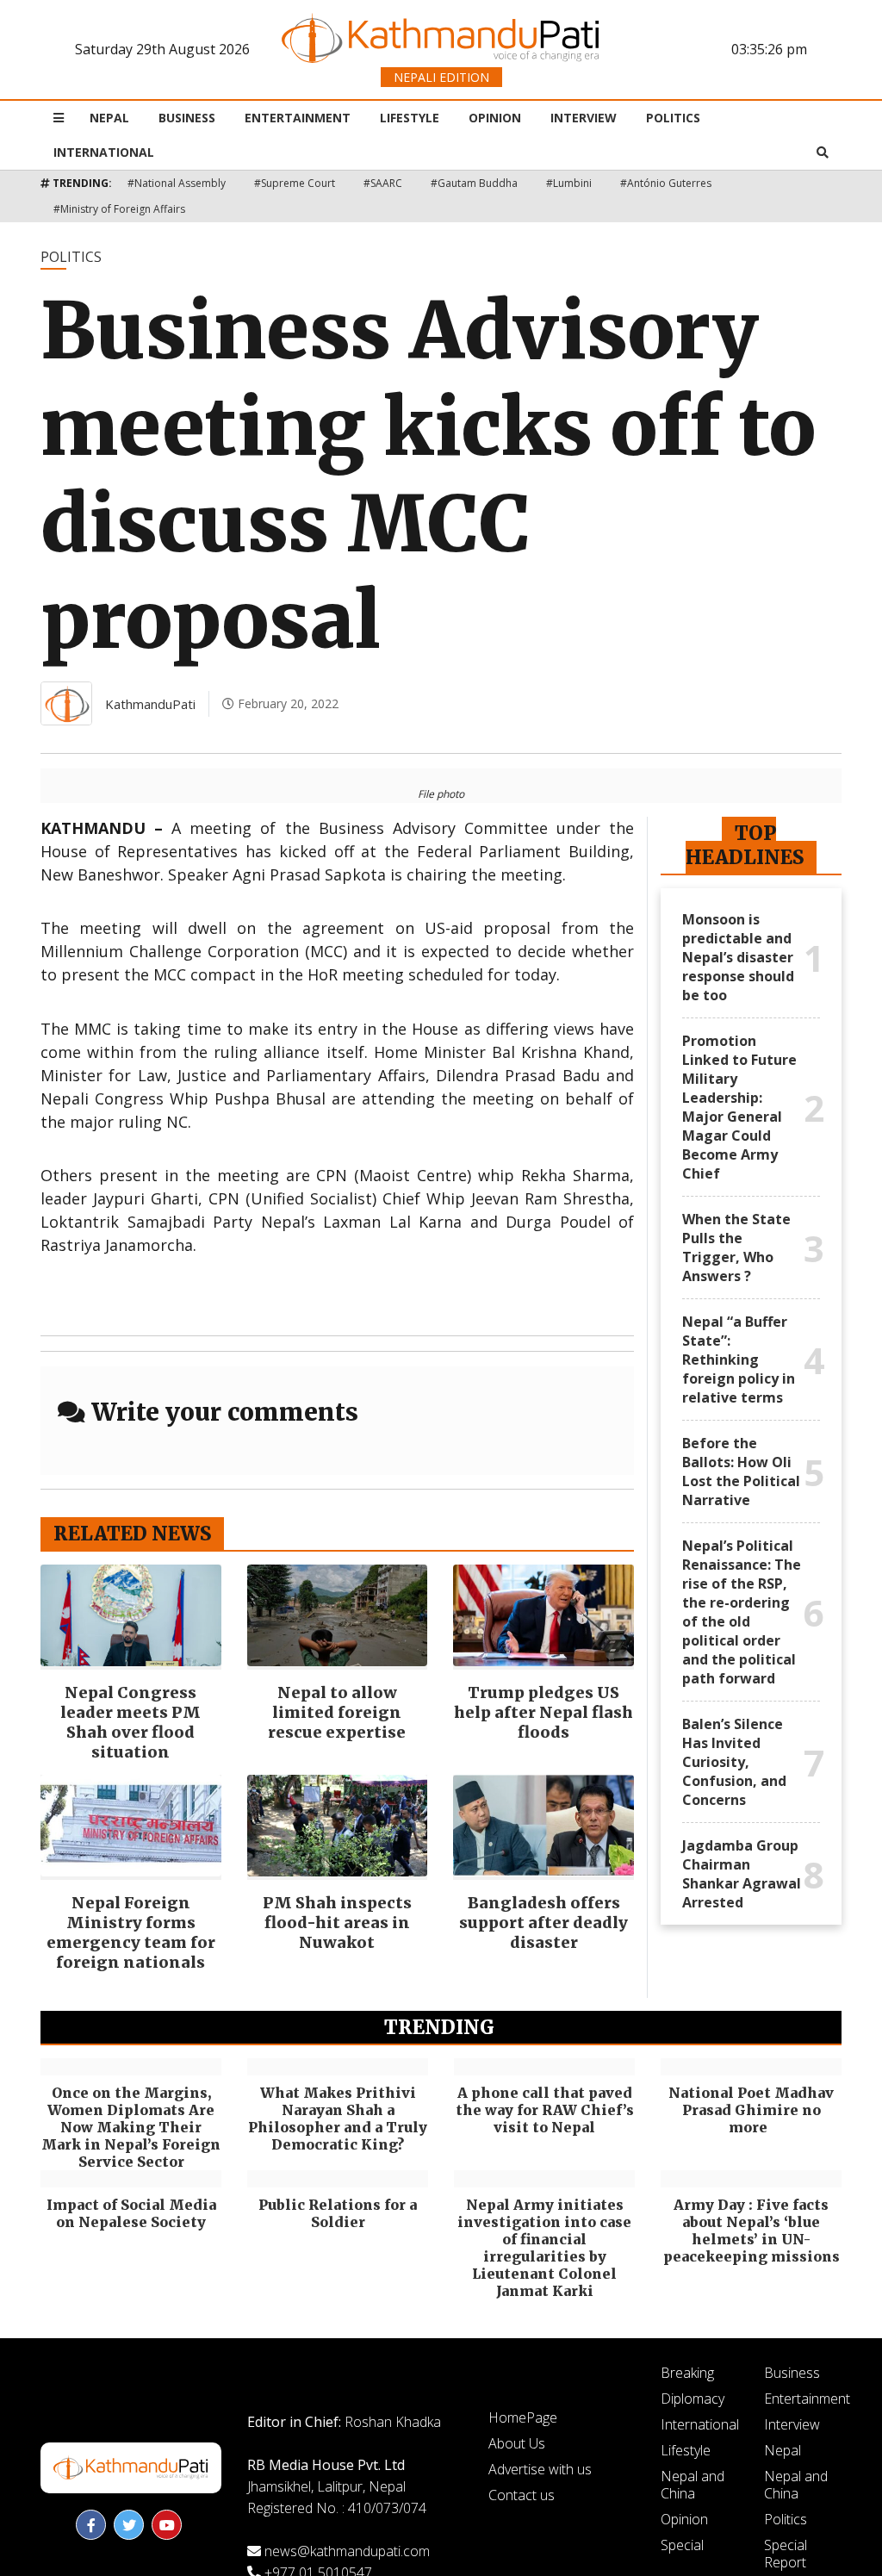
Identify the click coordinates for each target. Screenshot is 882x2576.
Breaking (687, 2373)
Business (187, 118)
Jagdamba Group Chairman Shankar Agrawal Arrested (742, 1874)
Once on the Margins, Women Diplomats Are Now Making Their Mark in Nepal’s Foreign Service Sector (131, 2127)
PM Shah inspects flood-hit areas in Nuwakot (337, 1923)
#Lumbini (569, 183)
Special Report (786, 2554)
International (104, 152)
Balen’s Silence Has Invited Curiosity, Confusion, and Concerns (734, 1762)
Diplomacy (693, 2399)
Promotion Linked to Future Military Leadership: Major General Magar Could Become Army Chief (739, 1107)
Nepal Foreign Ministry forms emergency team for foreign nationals (131, 1932)
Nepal (109, 118)
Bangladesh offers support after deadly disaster (543, 1923)
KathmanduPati (150, 704)
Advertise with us (540, 2469)
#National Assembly (177, 183)
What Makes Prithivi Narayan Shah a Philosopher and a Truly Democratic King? (338, 2119)
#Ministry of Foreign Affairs (119, 209)
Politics (673, 118)
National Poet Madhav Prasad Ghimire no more (751, 2110)
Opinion (495, 118)
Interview (584, 118)
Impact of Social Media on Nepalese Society (131, 2213)
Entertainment (298, 118)
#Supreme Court (295, 183)
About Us (517, 2443)
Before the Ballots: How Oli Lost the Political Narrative (741, 1472)
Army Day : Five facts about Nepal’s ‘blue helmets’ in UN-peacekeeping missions (752, 2231)
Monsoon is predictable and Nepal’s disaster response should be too (738, 957)
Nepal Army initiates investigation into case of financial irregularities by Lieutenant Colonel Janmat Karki (544, 2248)
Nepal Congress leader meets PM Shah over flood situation (130, 1722)
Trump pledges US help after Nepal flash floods (543, 1712)
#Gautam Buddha (474, 183)
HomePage (523, 2417)
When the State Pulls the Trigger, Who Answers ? (736, 1248)
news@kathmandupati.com (347, 2551)
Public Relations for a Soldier (338, 2213)
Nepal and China (693, 2485)
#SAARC (383, 183)
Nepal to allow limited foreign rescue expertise (337, 1712)
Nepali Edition (441, 77)
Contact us (522, 2495)
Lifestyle (410, 118)
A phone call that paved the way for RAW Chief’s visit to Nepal (545, 2110)
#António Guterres (666, 183)
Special (682, 2545)
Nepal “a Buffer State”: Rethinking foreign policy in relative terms (739, 1360)
